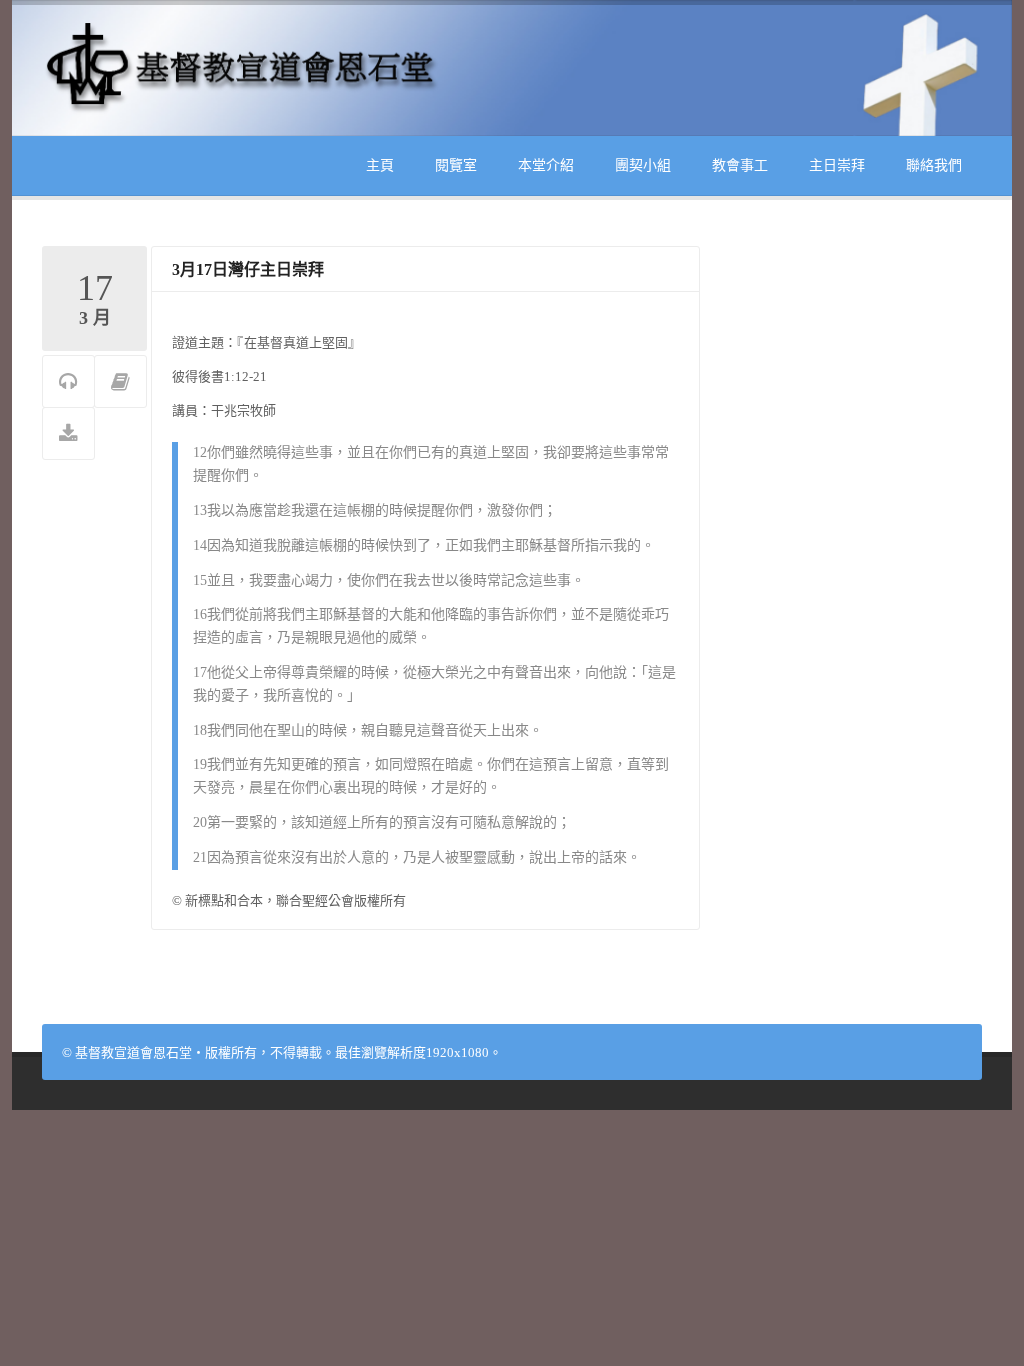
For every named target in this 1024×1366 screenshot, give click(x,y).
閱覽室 (456, 165)
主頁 (380, 165)
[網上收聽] (68, 382)
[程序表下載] (120, 382)
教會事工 (740, 165)
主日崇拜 (837, 165)
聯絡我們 (934, 165)
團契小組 (643, 165)
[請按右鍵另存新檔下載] (68, 434)
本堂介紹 (546, 165)
